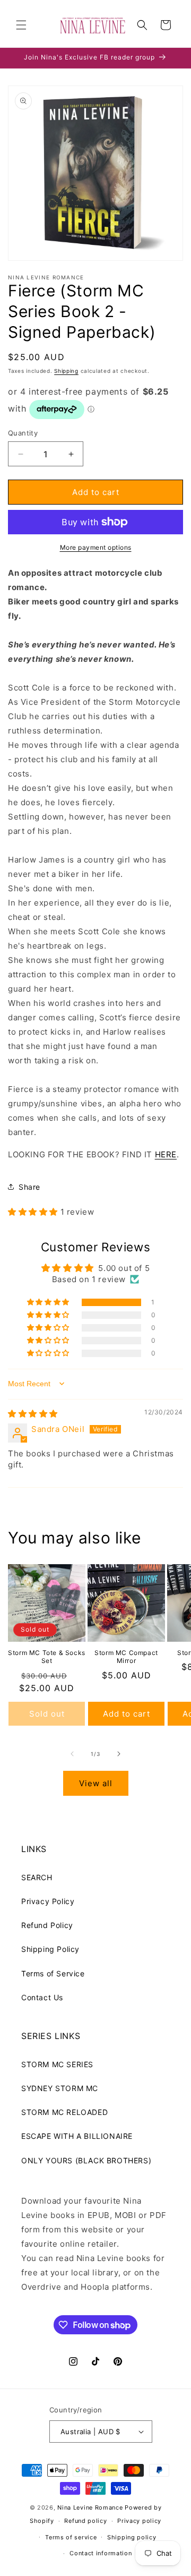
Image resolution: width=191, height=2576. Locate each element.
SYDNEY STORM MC (60, 2088)
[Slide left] (72, 1754)
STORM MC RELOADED (64, 2112)
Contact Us (42, 1997)
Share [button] (29, 1187)
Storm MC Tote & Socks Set (47, 1657)
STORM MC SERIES (57, 2064)
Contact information (101, 2553)
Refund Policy (47, 1925)
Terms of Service (53, 1973)
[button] (21, 25)
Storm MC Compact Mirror (126, 1657)
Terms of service (71, 2537)
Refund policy (85, 2521)
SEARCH (37, 1877)
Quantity (23, 433)
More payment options (96, 547)
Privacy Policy (48, 1901)
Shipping (66, 371)
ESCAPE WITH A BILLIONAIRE (77, 2136)
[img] (33, 1414)
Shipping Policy (50, 1949)
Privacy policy (139, 2521)
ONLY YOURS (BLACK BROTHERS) (86, 2160)
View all (96, 1783)
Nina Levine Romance (90, 2507)
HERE (166, 1154)
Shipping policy (132, 2537)
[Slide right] (119, 1754)
